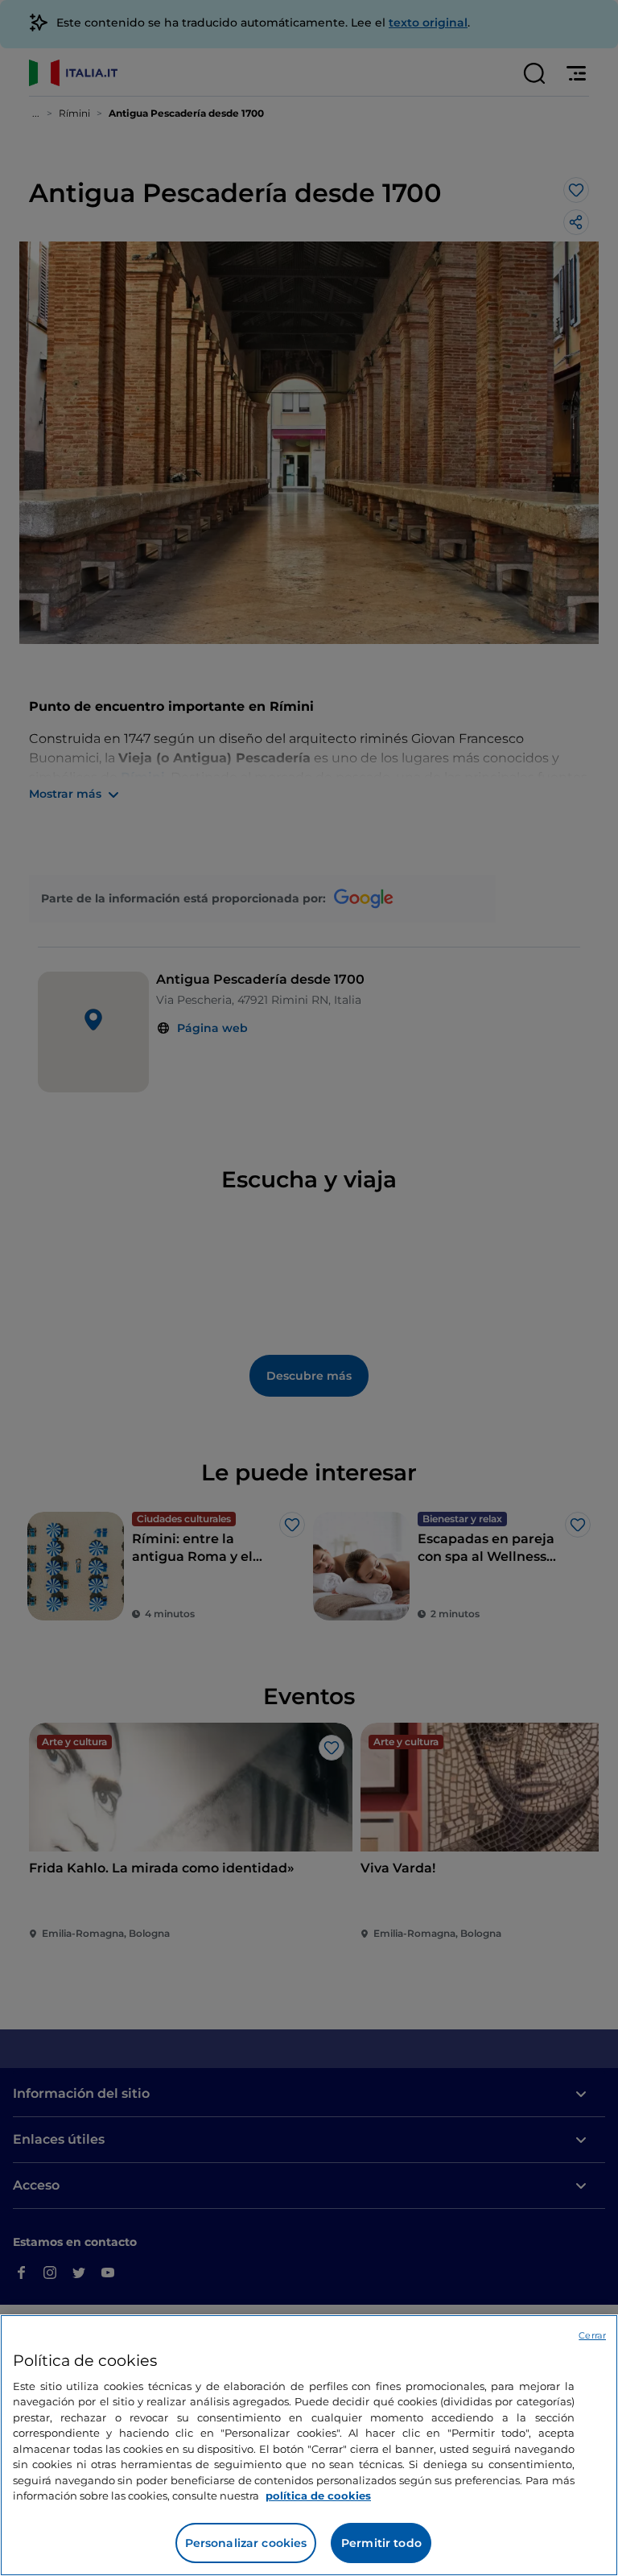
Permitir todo (381, 2543)
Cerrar (592, 2335)
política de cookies (318, 2495)
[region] (309, 2445)
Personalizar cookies (246, 2543)
